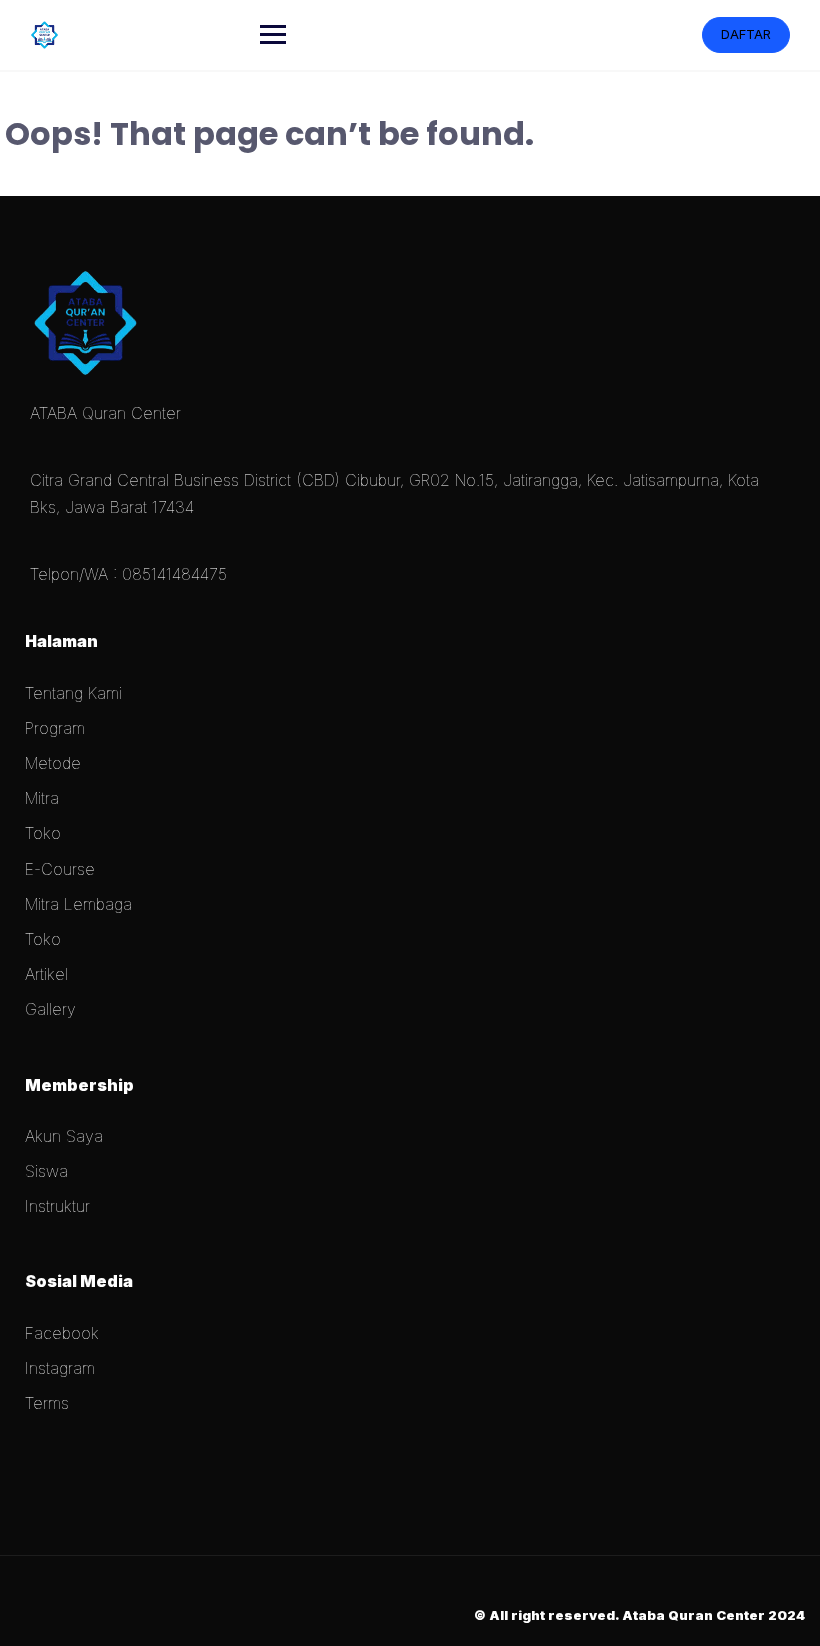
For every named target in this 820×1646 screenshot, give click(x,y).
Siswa (46, 1171)
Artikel (46, 974)
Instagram (60, 1368)
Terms (47, 1403)
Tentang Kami (73, 693)
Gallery (50, 1009)
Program (55, 728)
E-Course (60, 869)
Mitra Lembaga (78, 904)
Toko (43, 833)
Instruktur (57, 1206)
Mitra (42, 798)
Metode (53, 763)
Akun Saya (64, 1136)
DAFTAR (746, 34)
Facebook (62, 1333)
